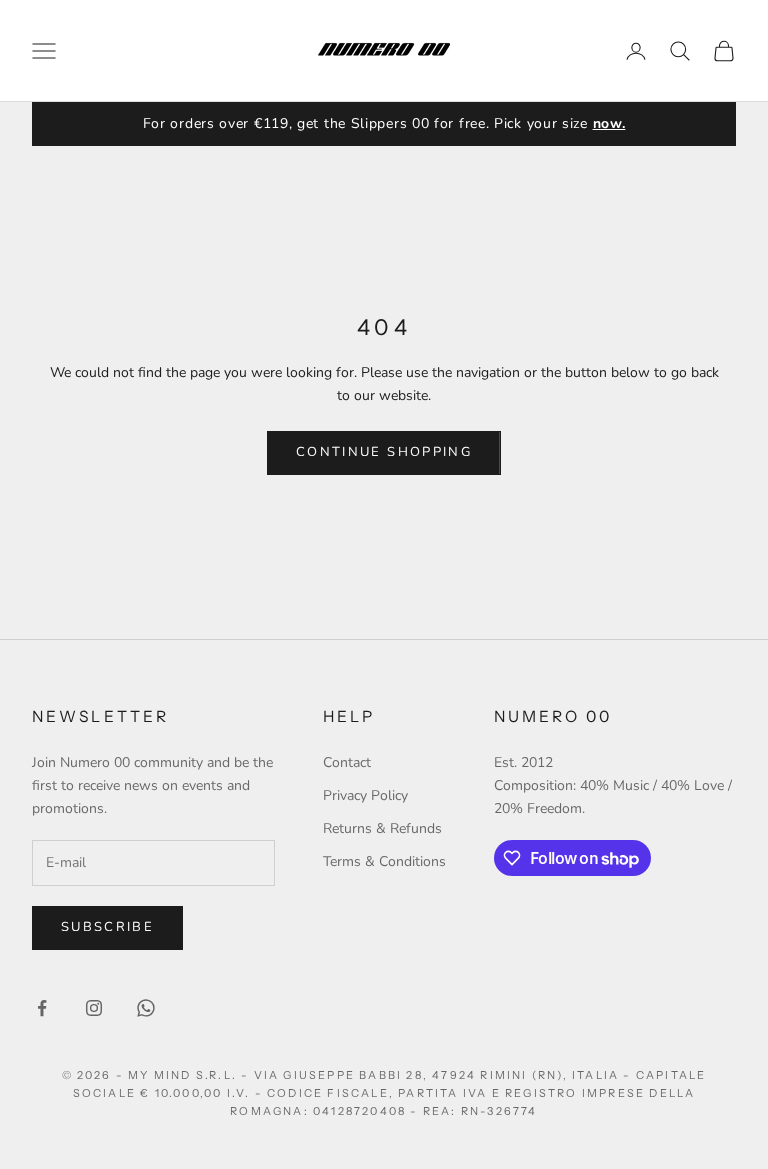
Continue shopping (384, 452)
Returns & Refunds (382, 828)
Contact (347, 762)
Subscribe (107, 927)
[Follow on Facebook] (42, 1008)
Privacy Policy (365, 795)
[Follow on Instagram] (94, 1008)
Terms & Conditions (384, 861)
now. (609, 123)
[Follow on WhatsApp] (146, 1008)
